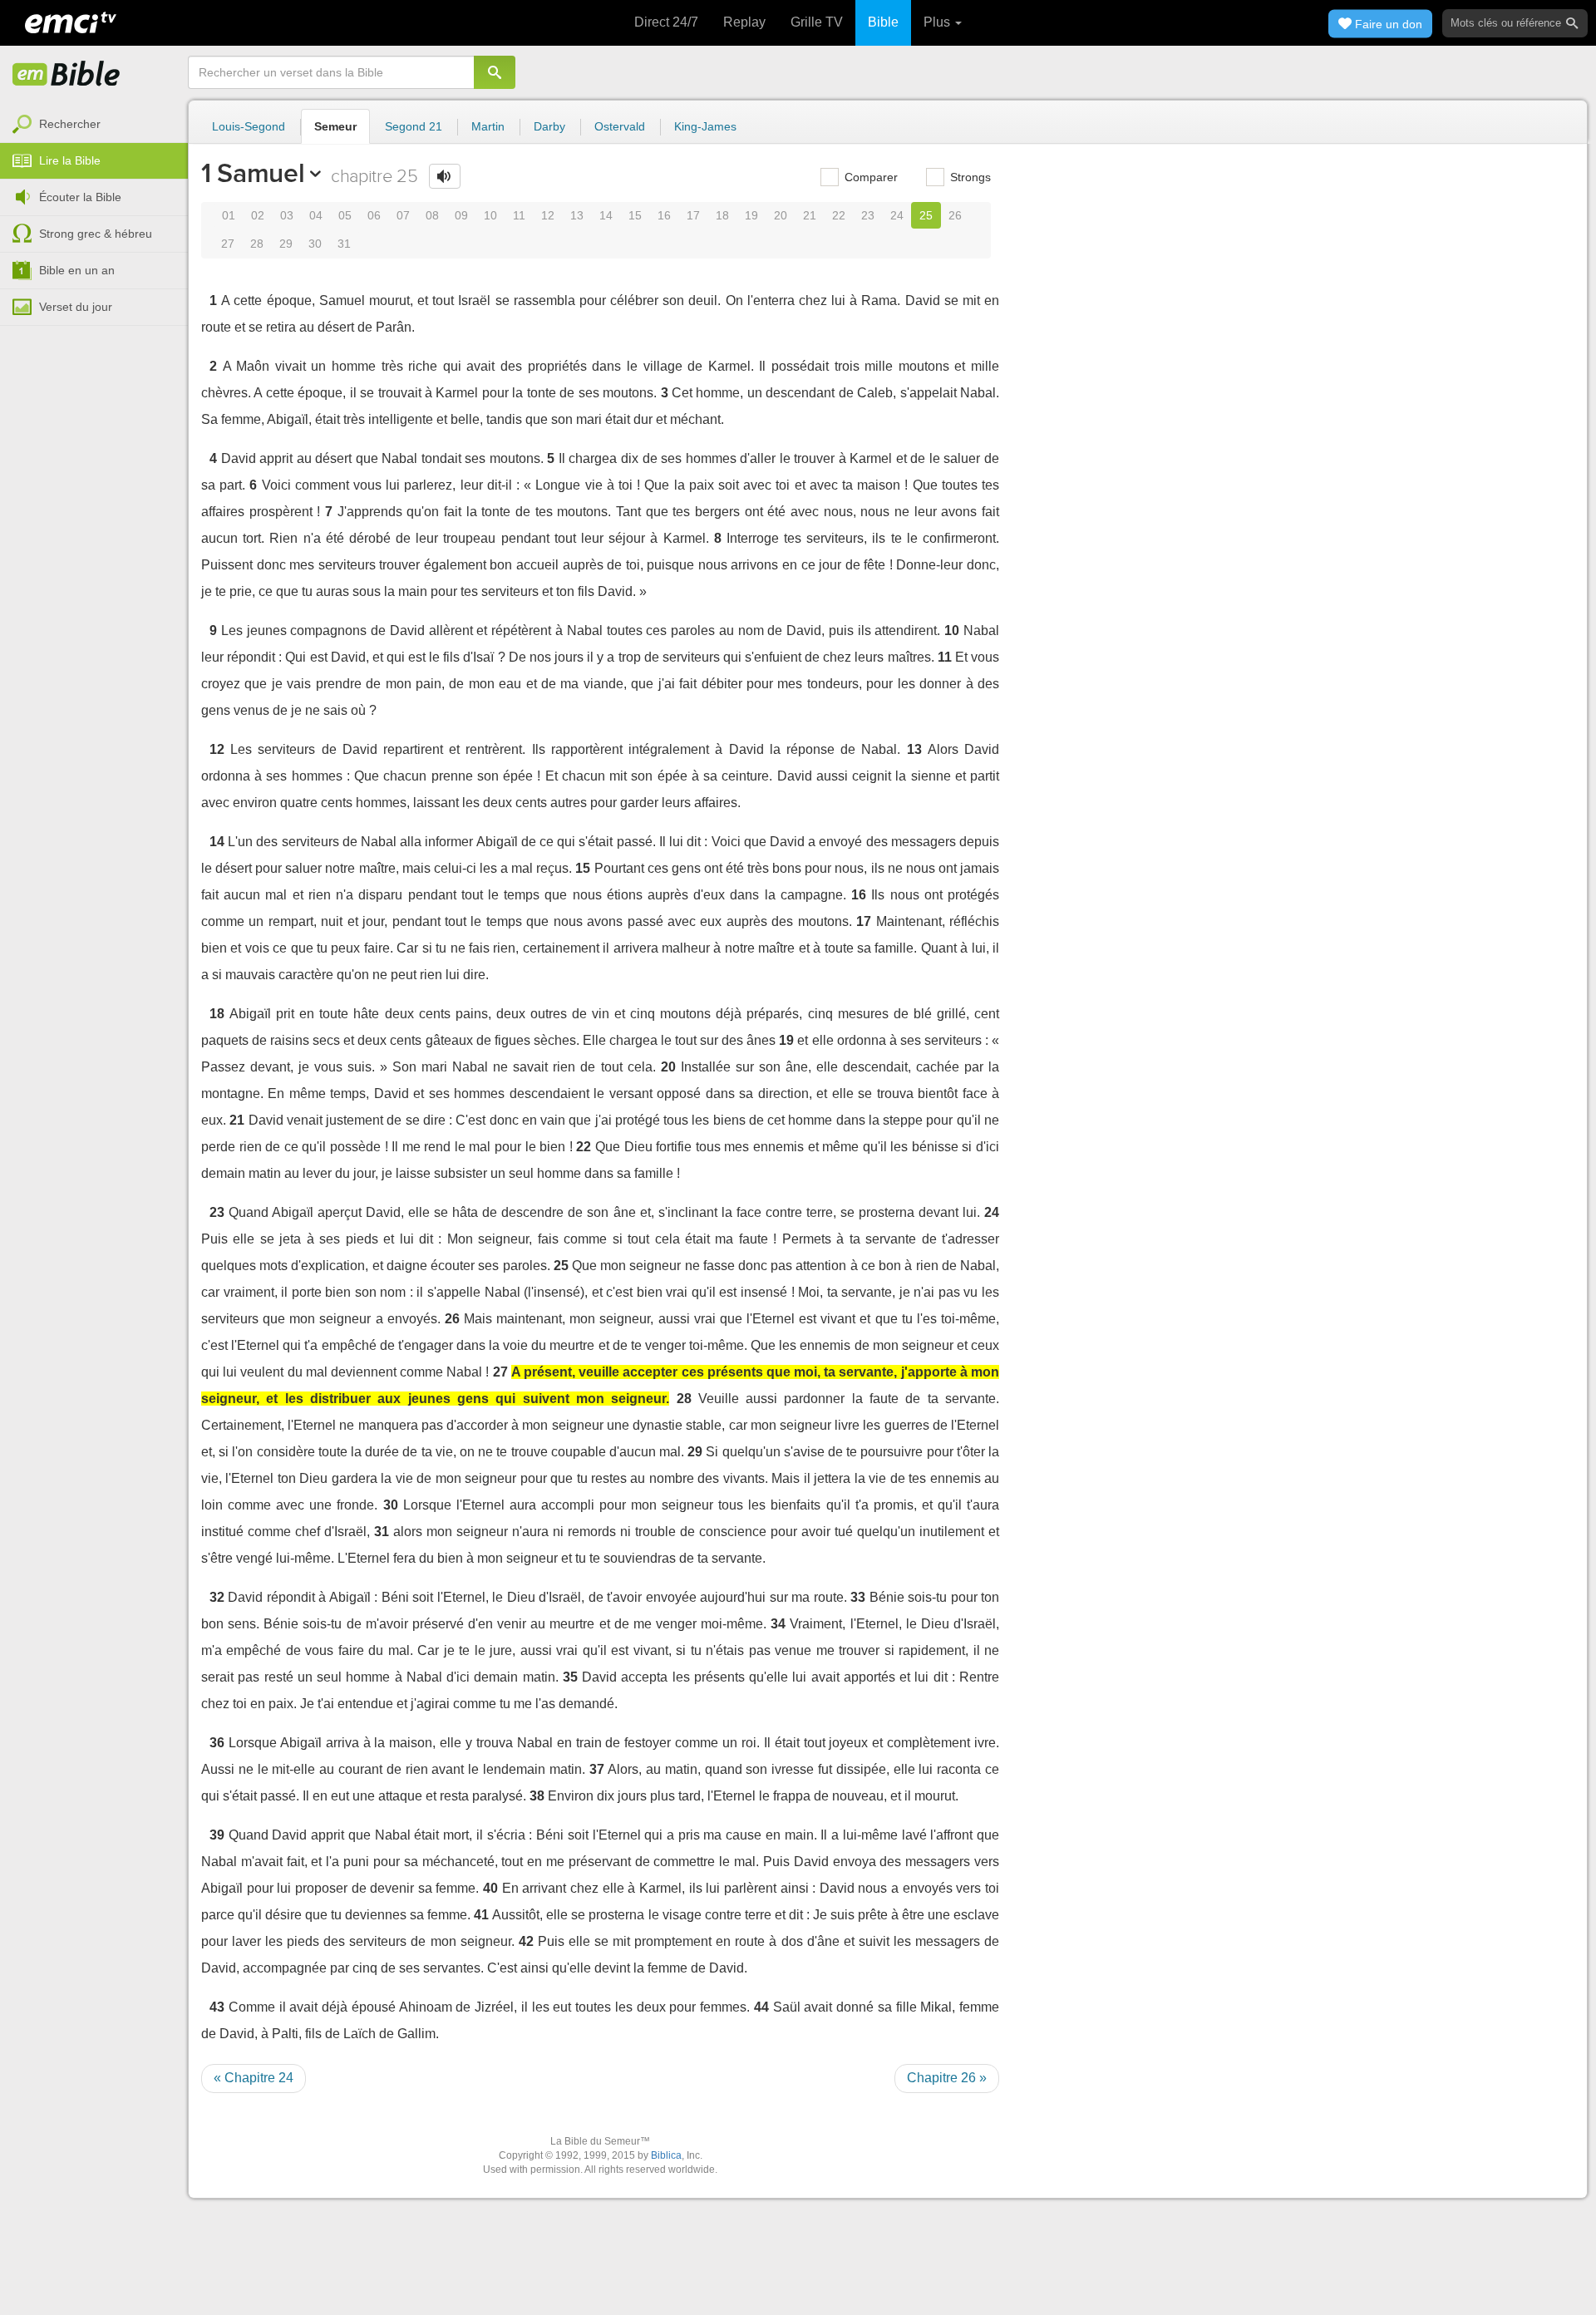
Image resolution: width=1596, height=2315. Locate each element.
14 (606, 215)
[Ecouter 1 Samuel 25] (445, 176)
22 (839, 215)
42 (526, 1941)
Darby (549, 126)
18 (722, 215)
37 (597, 1769)
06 (374, 215)
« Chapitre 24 (254, 2078)
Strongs (969, 177)
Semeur (335, 126)
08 (432, 215)
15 (635, 215)
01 (229, 215)
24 (897, 215)
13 (577, 215)
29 (286, 244)
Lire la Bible (70, 160)
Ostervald (620, 126)
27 (228, 244)
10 (490, 215)
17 (693, 215)
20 (781, 215)
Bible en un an (77, 270)
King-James (705, 126)
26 (955, 215)
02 (258, 215)
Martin (488, 126)
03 (287, 215)
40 (490, 1888)
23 (868, 215)
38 (537, 1796)
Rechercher (70, 124)
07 (403, 215)
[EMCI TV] (71, 21)
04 (316, 215)
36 (217, 1743)
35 (570, 1677)
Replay (744, 22)
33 (858, 1597)
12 (548, 215)
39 (217, 1835)
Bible (883, 22)
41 (481, 1915)
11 (519, 215)
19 (751, 215)
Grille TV (817, 22)
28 (257, 244)
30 (315, 244)
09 (461, 215)
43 (217, 2007)
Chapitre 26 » (947, 2078)
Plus (938, 22)
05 (345, 215)
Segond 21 (414, 126)
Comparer (869, 177)
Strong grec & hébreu (96, 234)
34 (778, 1624)
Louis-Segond (249, 126)
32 (217, 1597)
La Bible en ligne (66, 75)
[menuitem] (94, 125)
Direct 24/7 (666, 22)
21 (810, 215)
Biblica (666, 2155)
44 (761, 2007)
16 (664, 215)
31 (344, 244)
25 (926, 215)
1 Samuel (253, 173)
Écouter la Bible (80, 197)
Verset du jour (76, 307)
